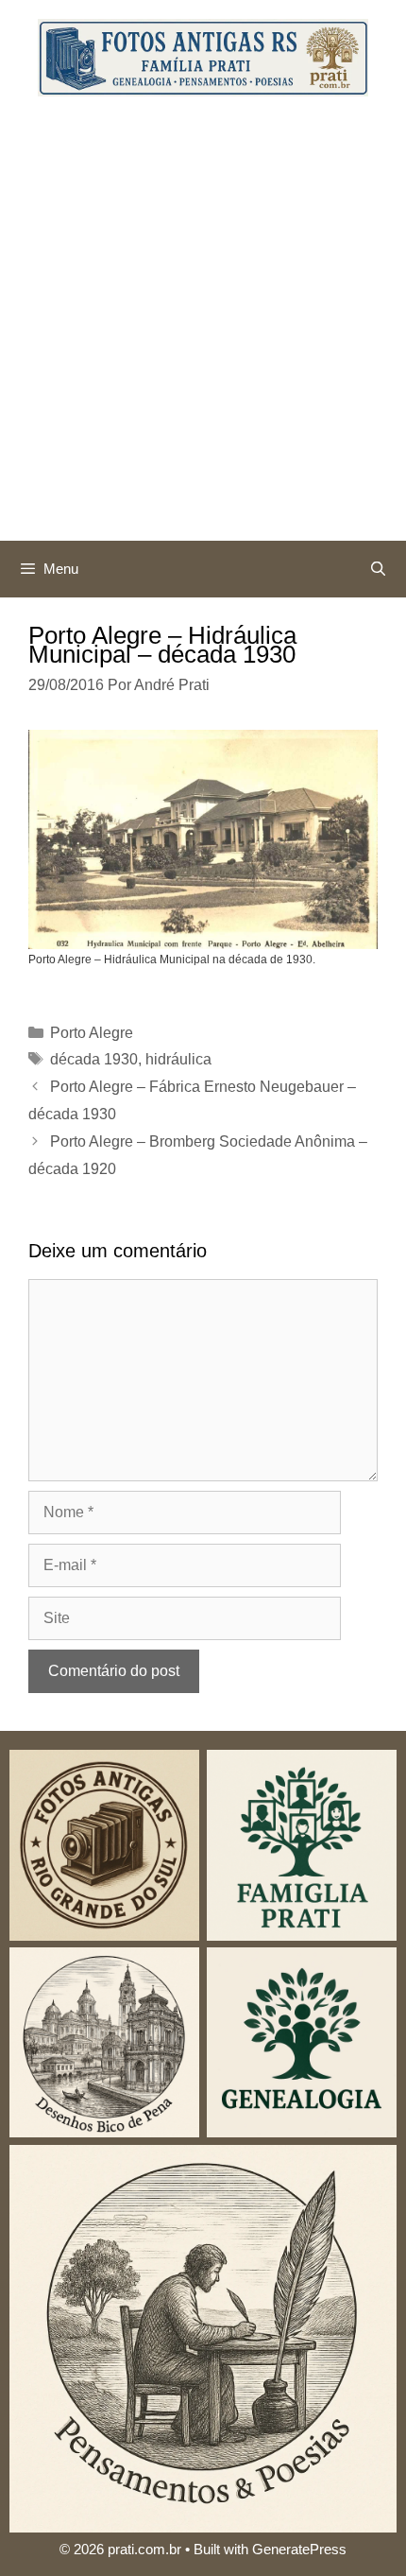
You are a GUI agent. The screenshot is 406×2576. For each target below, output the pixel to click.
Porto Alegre (92, 1033)
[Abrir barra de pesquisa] (378, 569)
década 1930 (94, 1059)
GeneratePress (299, 2549)
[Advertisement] (203, 328)
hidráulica (178, 1059)
